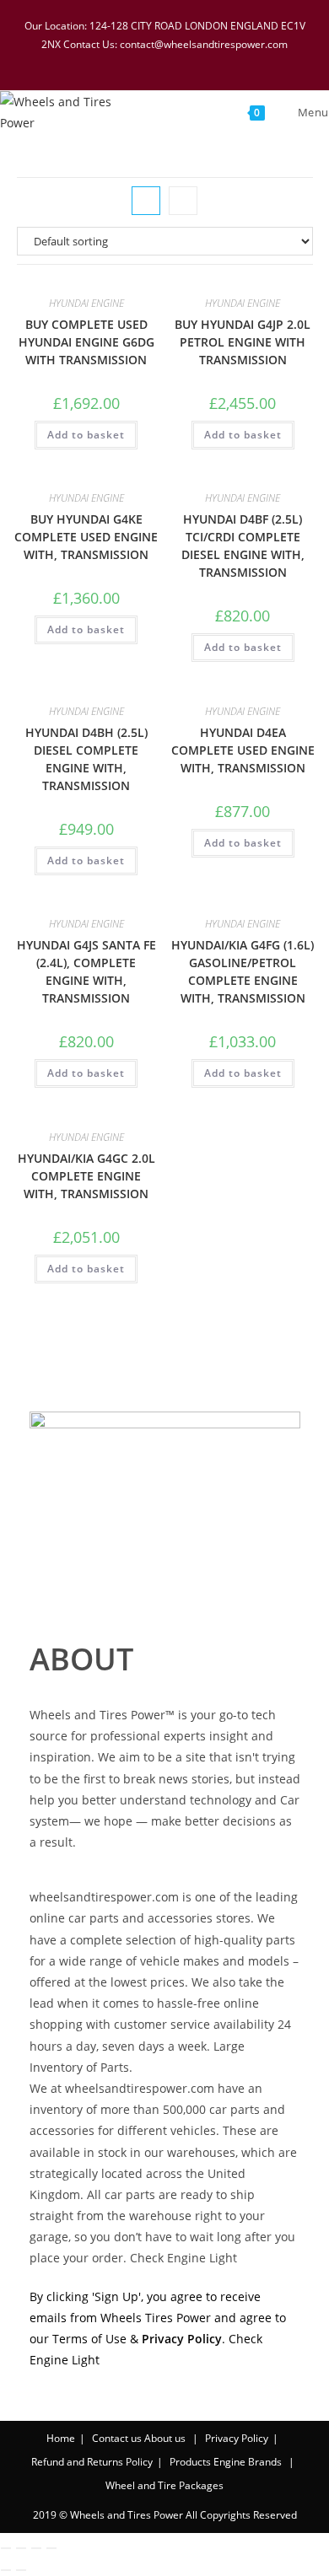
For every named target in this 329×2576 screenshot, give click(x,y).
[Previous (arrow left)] (6, 2570)
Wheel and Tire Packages (164, 2485)
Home (61, 2438)
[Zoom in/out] (6, 2548)
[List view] (183, 201)
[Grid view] (146, 201)
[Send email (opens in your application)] (219, 61)
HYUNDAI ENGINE (86, 303)
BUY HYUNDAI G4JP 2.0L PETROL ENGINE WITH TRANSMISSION (243, 342)
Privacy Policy (237, 2438)
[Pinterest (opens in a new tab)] (156, 61)
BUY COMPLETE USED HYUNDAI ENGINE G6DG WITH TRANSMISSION (86, 342)
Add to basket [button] (86, 435)
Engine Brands (248, 2462)
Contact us (117, 2438)
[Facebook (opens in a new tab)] (134, 61)
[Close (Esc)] (51, 2548)
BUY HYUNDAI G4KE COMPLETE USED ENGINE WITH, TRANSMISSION (86, 537)
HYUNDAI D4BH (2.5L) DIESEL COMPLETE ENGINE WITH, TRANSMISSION (86, 759)
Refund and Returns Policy (92, 2462)
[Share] (36, 2548)
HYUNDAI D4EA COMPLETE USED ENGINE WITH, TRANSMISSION (243, 750)
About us (165, 2438)
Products (190, 2462)
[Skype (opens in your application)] (200, 61)
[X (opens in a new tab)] (112, 61)
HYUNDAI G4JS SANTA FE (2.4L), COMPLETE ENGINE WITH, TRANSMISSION (86, 971)
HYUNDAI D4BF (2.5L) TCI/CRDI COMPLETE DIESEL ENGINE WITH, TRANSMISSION (243, 546)
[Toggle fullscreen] (21, 2548)
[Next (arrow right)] (21, 2570)
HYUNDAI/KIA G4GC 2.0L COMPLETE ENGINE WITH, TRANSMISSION (86, 1176)
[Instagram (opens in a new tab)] (178, 61)
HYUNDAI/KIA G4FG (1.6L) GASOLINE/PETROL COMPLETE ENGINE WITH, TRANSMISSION (243, 971)
